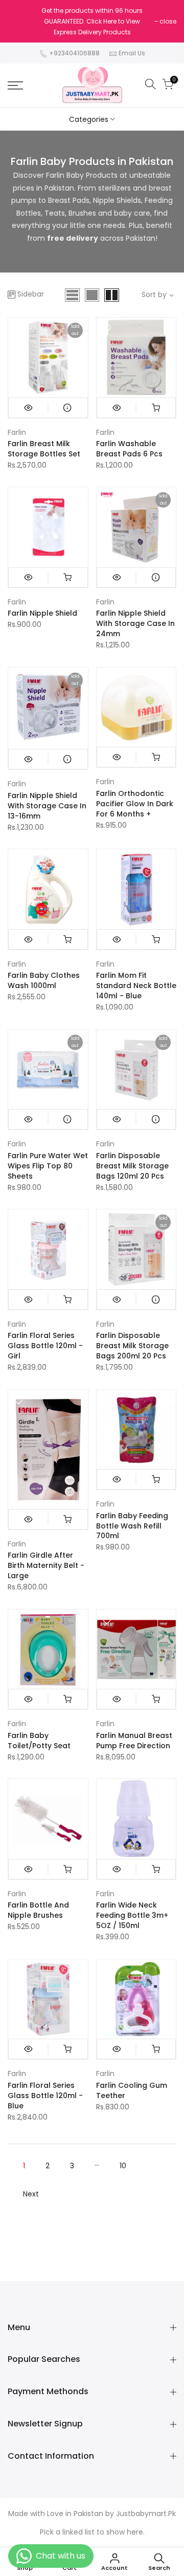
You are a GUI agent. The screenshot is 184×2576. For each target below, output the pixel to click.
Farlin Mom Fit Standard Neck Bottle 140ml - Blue (136, 986)
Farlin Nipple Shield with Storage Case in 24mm (135, 623)
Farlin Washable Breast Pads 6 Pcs (129, 449)
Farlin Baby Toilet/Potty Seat (39, 1741)
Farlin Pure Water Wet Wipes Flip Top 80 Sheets (48, 1166)
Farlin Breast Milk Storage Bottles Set (44, 449)
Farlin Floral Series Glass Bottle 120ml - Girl (45, 1346)
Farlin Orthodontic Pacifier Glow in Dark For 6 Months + (135, 804)
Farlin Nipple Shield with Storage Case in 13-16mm (47, 806)
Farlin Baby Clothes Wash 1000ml (44, 980)
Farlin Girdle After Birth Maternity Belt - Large (46, 1565)
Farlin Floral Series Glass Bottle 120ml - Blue (45, 2096)
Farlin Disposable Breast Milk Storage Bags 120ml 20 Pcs (132, 1166)
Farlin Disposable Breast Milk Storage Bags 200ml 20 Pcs (132, 1346)
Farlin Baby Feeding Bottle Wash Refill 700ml (132, 1526)
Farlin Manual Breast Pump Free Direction (134, 1741)
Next (31, 2194)
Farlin (17, 432)
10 (123, 2166)
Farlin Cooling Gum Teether (132, 2090)
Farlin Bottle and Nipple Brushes (38, 1910)
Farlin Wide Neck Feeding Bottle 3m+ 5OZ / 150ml (132, 1915)
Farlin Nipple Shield (42, 613)
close (168, 21)
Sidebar (31, 294)
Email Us (132, 53)
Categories (89, 119)
